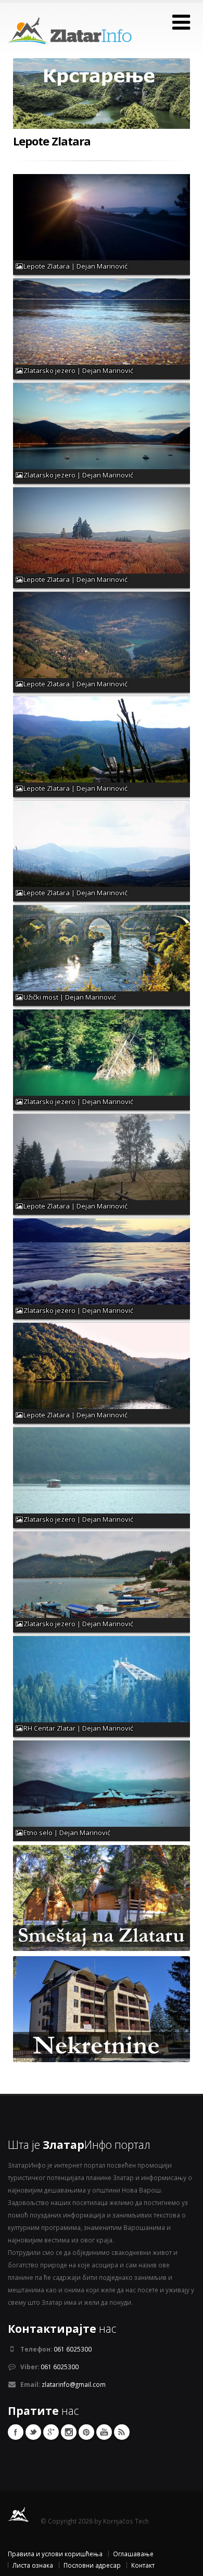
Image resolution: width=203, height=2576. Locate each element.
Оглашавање (133, 2554)
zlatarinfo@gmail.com (74, 2384)
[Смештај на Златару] (102, 1897)
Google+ (51, 2432)
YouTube (104, 2432)
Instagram (69, 2432)
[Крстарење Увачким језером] (102, 102)
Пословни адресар (92, 2565)
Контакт (143, 2565)
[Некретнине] (102, 2008)
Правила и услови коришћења (55, 2554)
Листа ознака (33, 2565)
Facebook (16, 2432)
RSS (122, 2432)
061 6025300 (73, 2349)
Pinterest (86, 2432)
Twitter (33, 2432)
